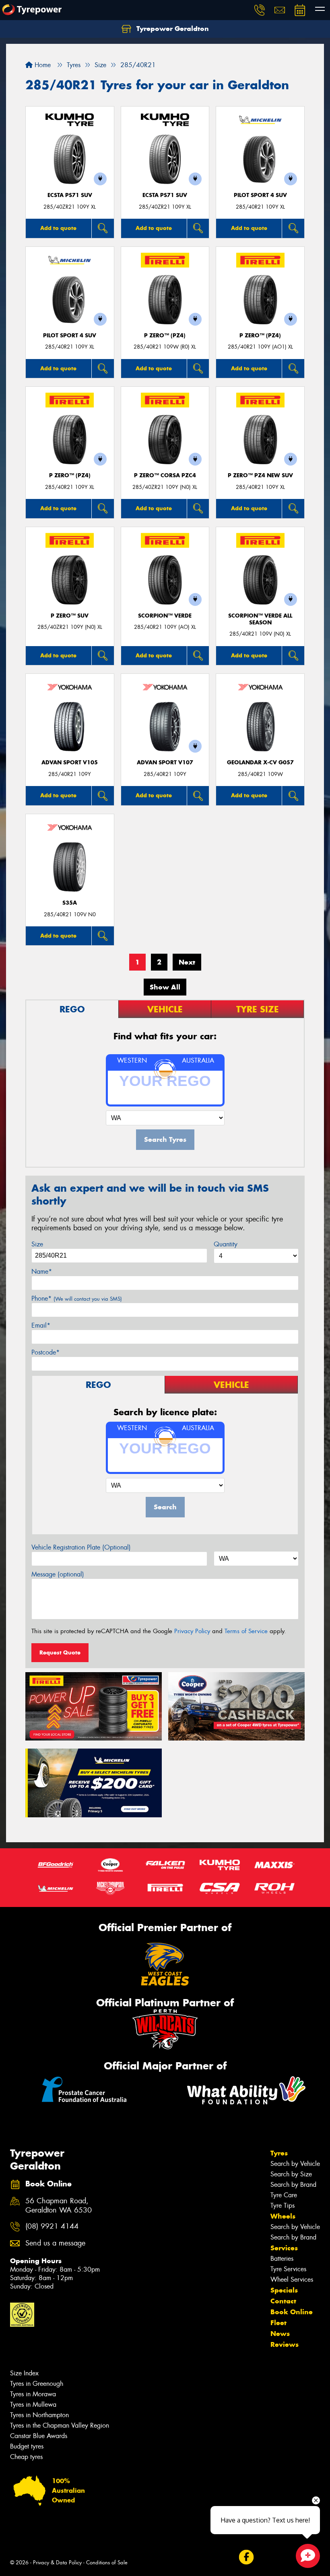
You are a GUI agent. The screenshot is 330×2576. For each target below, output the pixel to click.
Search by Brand (293, 2185)
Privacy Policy (192, 1631)
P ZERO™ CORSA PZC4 (165, 475)
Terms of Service (246, 1631)
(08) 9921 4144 (52, 2226)
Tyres (279, 2153)
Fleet (278, 2323)
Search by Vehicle (295, 2164)
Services (284, 2248)
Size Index (24, 2373)
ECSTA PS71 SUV (70, 195)
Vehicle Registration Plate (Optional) (81, 1547)
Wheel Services (292, 2279)
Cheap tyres (26, 2457)
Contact (283, 2301)
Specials (284, 2290)
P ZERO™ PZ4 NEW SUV (260, 475)
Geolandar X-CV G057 (260, 763)
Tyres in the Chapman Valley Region (60, 2425)
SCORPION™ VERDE (165, 616)
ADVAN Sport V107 (165, 763)
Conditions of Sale (107, 2563)
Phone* (77, 1298)
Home (42, 65)
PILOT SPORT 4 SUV (260, 195)
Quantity (226, 1244)
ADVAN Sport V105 (70, 763)
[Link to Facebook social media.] (246, 2557)
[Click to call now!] (260, 10)
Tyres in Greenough (37, 2384)
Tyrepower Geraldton (172, 29)
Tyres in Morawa (33, 2394)
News (280, 2334)
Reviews (285, 2344)
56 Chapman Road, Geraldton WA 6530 (59, 2206)
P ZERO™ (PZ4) (165, 336)
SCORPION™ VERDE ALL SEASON (260, 619)
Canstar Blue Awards (39, 2436)
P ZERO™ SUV (70, 616)
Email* (41, 1325)
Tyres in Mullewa (33, 2405)
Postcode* (45, 1352)
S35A (70, 903)
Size (37, 1244)
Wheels (283, 2216)
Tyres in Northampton (39, 2415)
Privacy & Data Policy (57, 2563)
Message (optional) (58, 1574)
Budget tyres (27, 2446)
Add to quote (58, 228)
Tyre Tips (283, 2206)
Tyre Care (284, 2195)
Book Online (292, 2312)
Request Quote (60, 1652)
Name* (42, 1272)
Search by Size (291, 2174)
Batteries (282, 2259)
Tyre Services (288, 2269)
